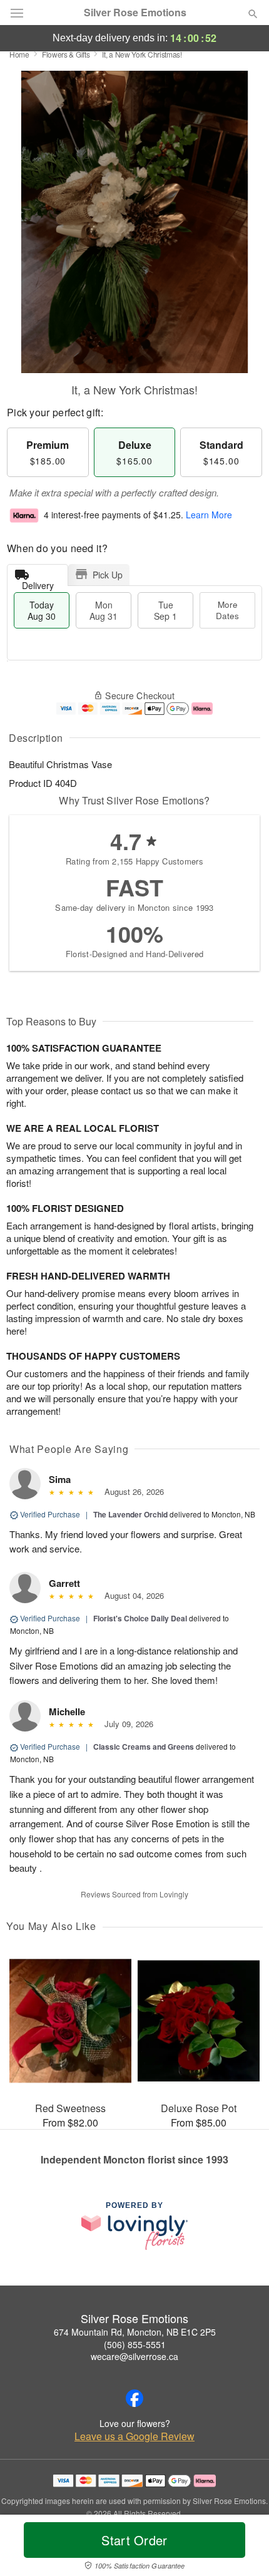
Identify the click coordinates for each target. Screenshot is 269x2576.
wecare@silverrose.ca (134, 2356)
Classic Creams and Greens (144, 1747)
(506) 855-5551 (135, 2344)
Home (19, 54)
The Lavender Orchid (130, 1514)
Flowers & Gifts (66, 54)
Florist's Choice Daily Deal (140, 1618)
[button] (242, 2548)
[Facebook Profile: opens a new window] (134, 2398)
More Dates (227, 610)
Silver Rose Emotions (135, 13)
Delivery (38, 582)
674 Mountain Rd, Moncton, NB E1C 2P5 (135, 2332)
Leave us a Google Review (134, 2436)
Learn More (209, 515)
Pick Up (108, 575)
